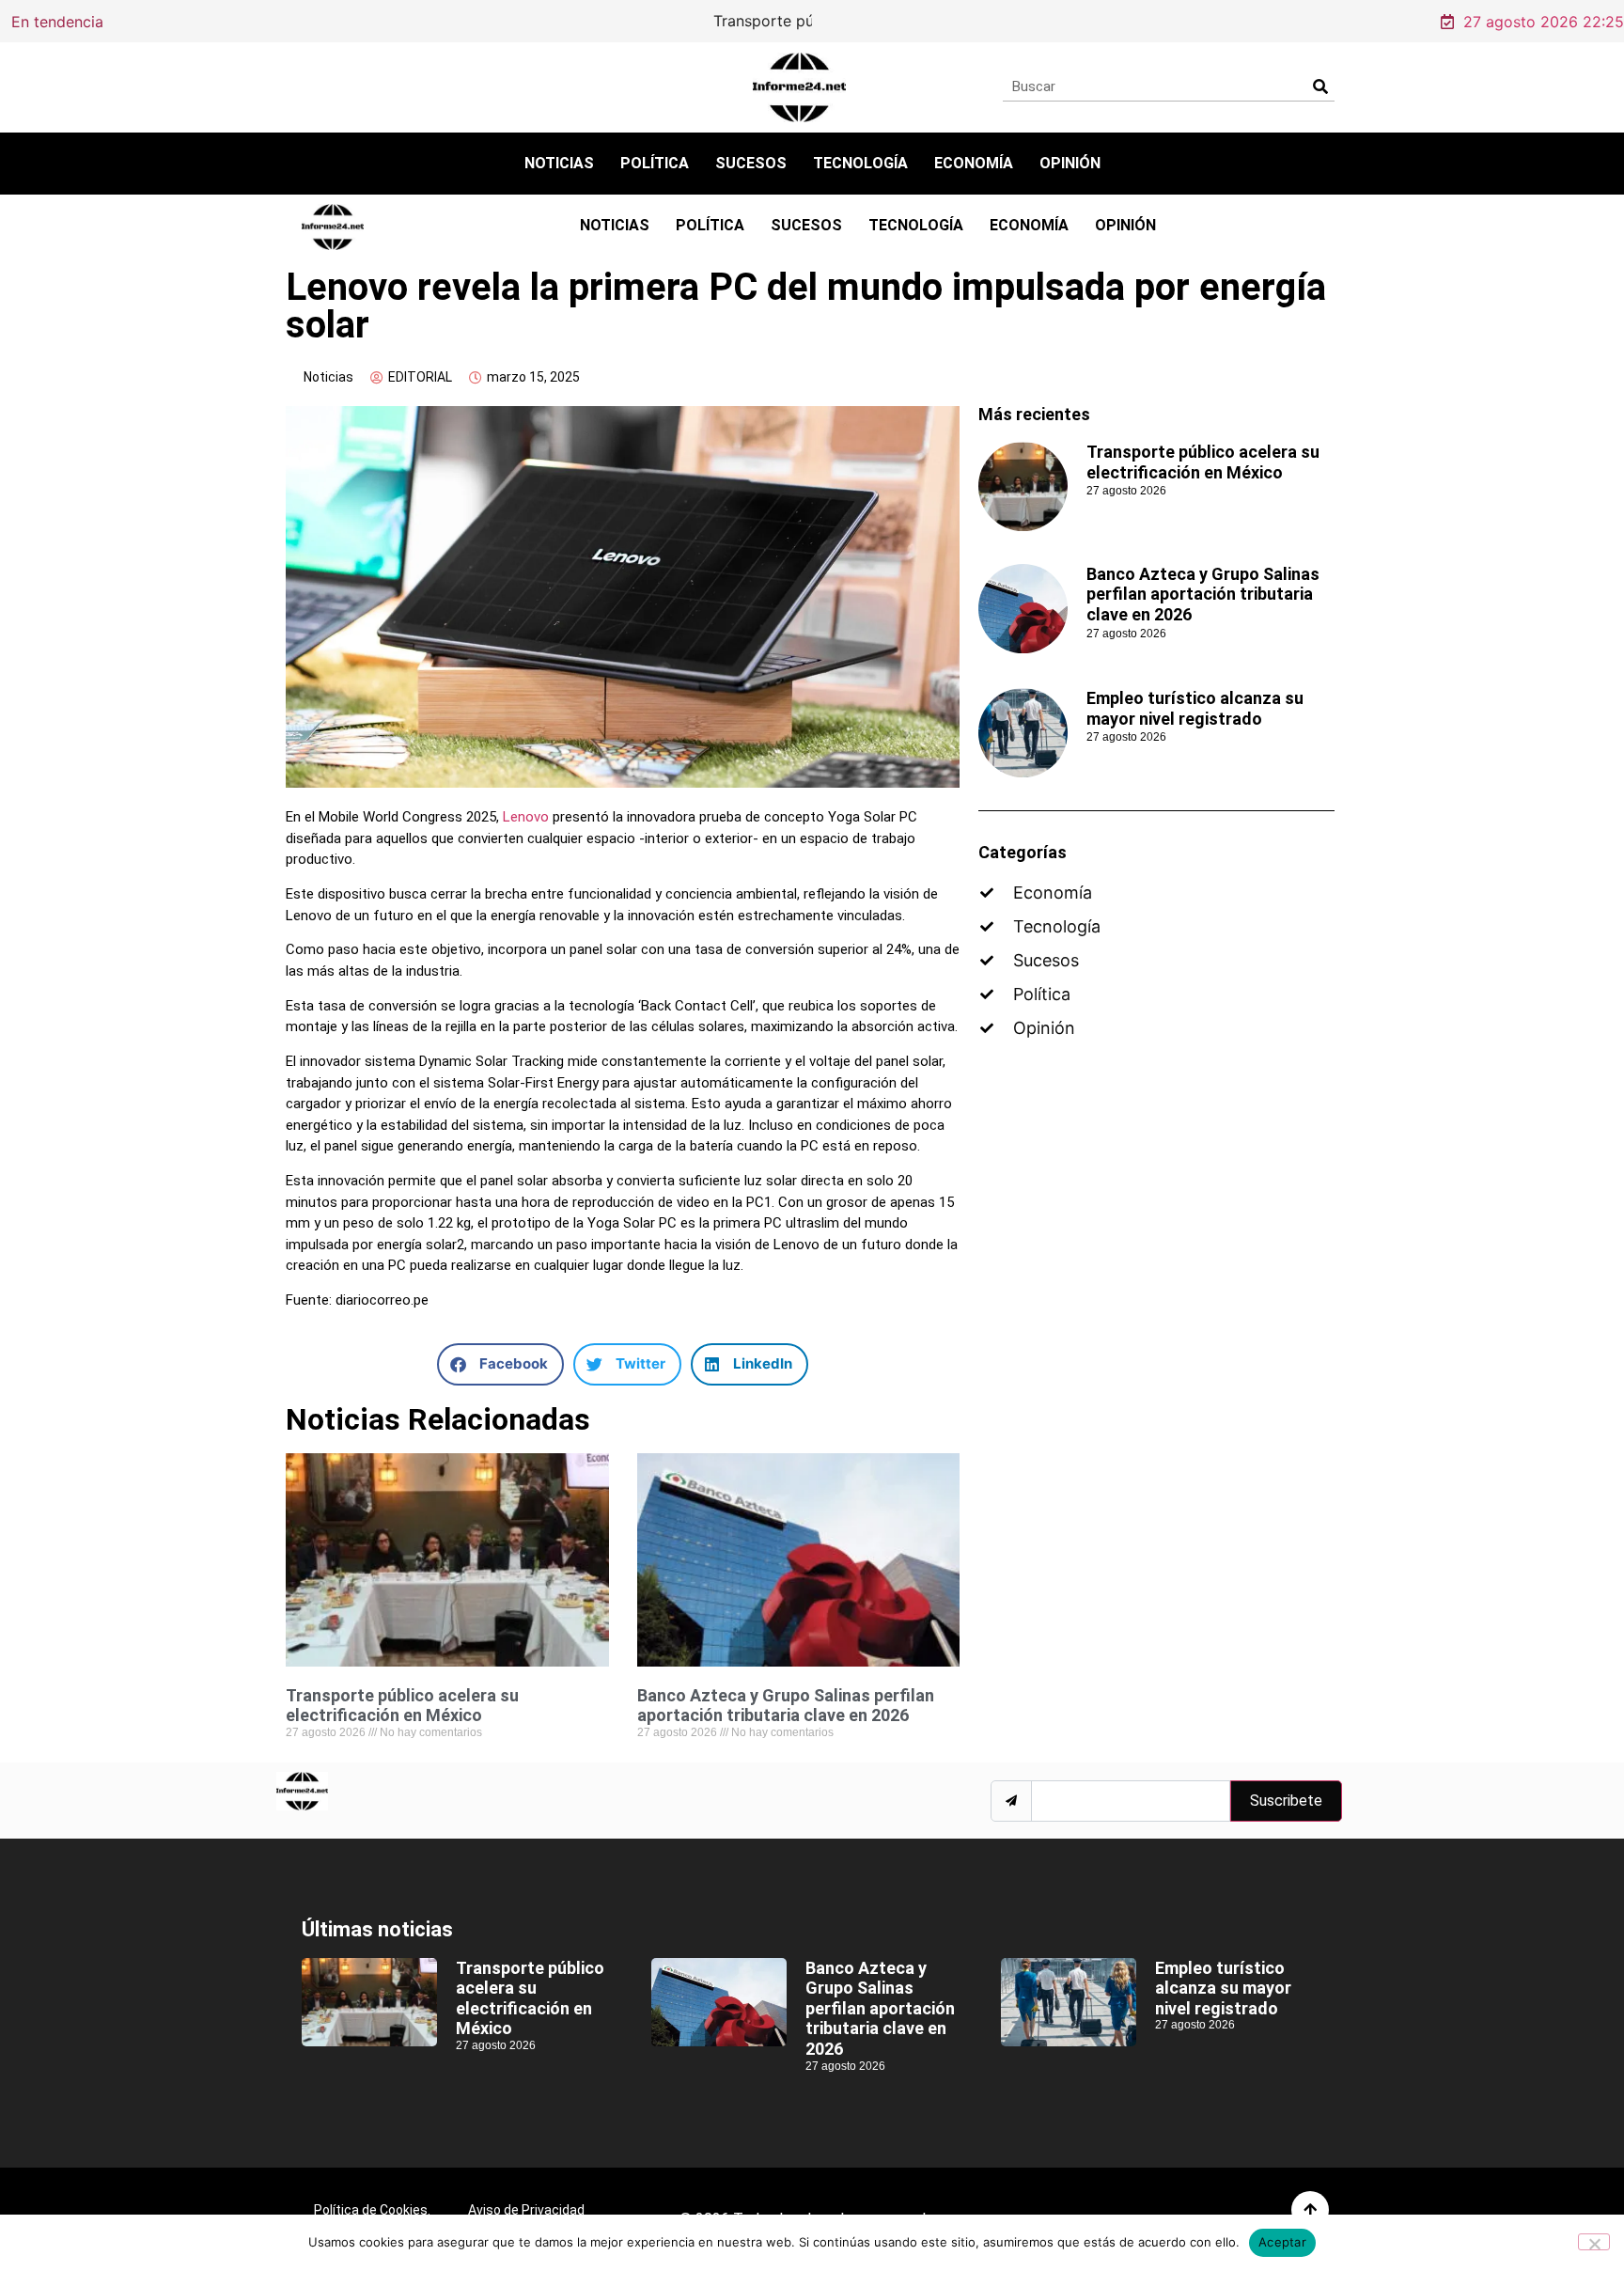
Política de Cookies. (372, 2210)
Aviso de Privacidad (526, 2210)
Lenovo (526, 817)
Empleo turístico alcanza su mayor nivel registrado (1195, 708)
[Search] (1320, 86)
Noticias (559, 163)
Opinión (1070, 163)
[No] (1594, 2242)
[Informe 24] (799, 87)
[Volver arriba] (1310, 2210)
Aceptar (1282, 2242)
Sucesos (751, 163)
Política (655, 163)
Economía (974, 163)
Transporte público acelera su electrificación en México (389, 21)
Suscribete (1286, 1801)
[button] (500, 1364)
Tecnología (860, 163)
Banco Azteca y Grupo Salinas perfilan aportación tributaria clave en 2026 (786, 1706)
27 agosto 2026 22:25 (1544, 22)
